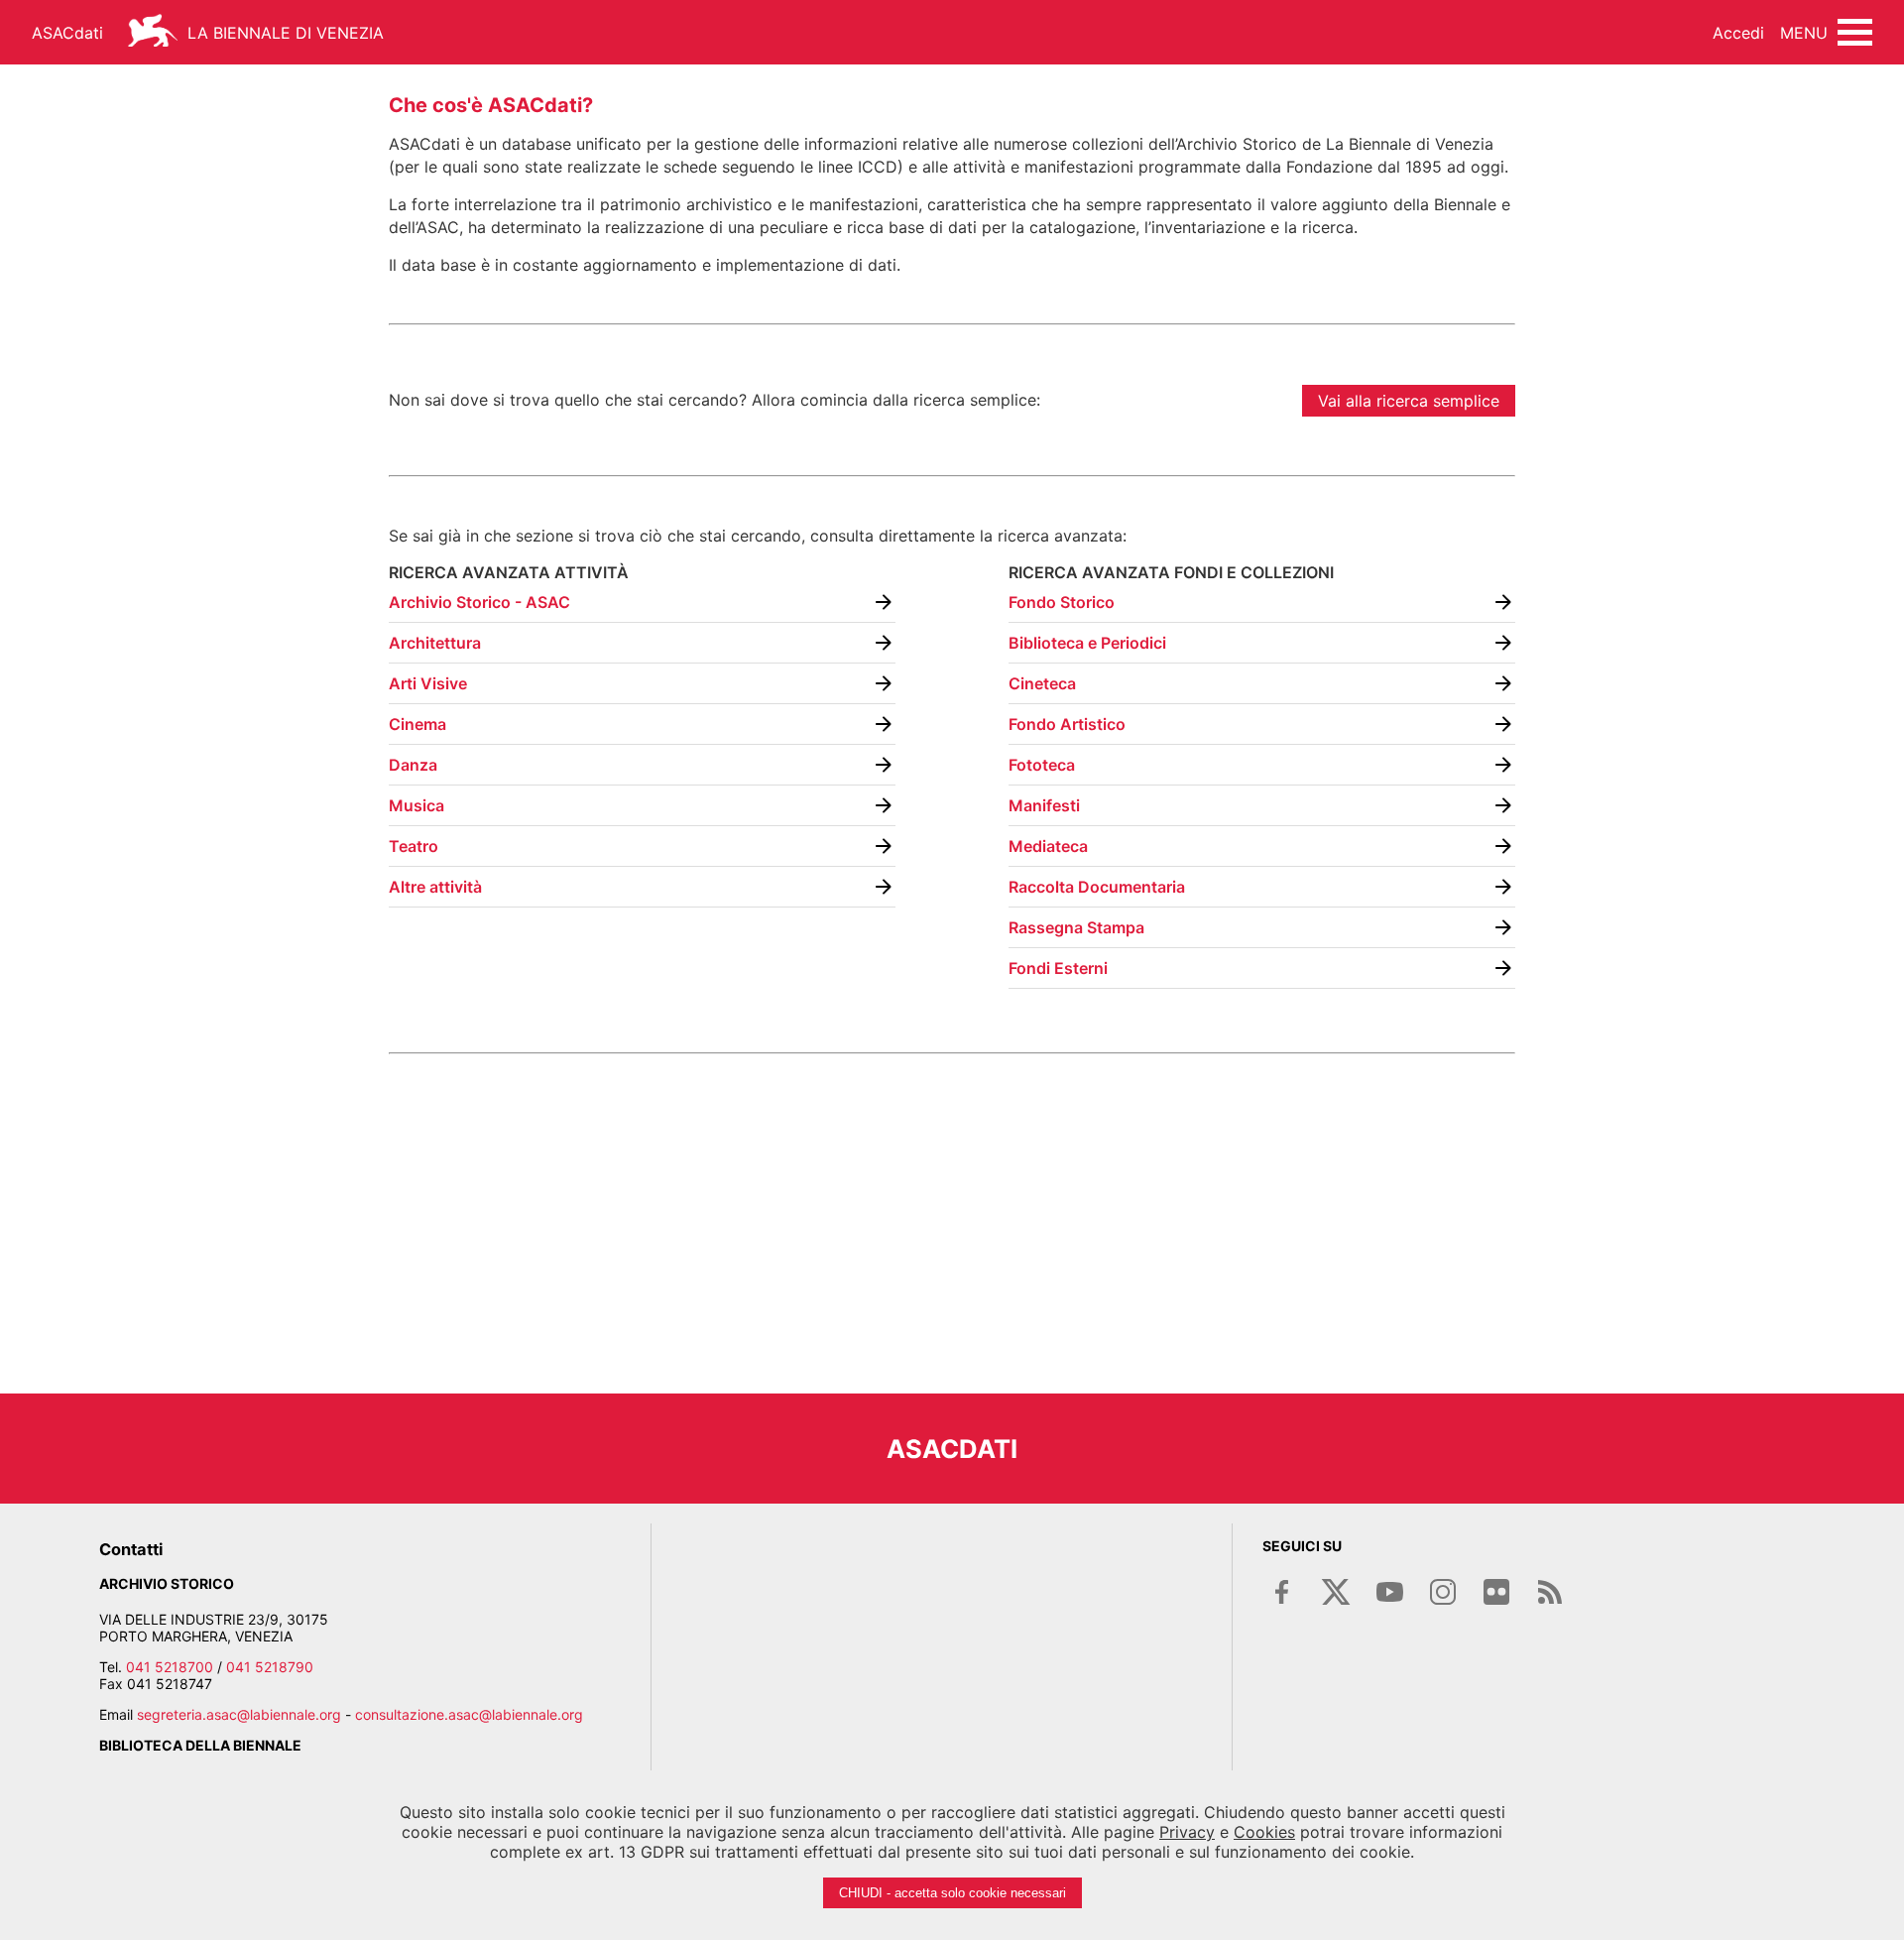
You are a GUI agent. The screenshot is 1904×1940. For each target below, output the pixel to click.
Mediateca (1048, 846)
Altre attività (435, 887)
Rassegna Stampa (1076, 927)
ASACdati (67, 33)
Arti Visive (428, 683)
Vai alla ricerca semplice (1409, 401)
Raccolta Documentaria (1097, 887)
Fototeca (1042, 765)
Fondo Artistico (1067, 724)
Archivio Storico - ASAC (479, 602)
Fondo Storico (1062, 602)
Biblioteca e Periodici (1087, 643)
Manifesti (1044, 805)
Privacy (1187, 1832)
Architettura (435, 643)
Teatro (414, 846)
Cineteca (1042, 683)
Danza (413, 765)
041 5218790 (270, 1667)
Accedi (1738, 33)
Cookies (1264, 1832)
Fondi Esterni (1058, 968)
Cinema (417, 724)
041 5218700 (170, 1667)
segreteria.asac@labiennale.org (239, 1714)
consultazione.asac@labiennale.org (469, 1714)
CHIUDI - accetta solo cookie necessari (952, 1893)
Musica (416, 805)
